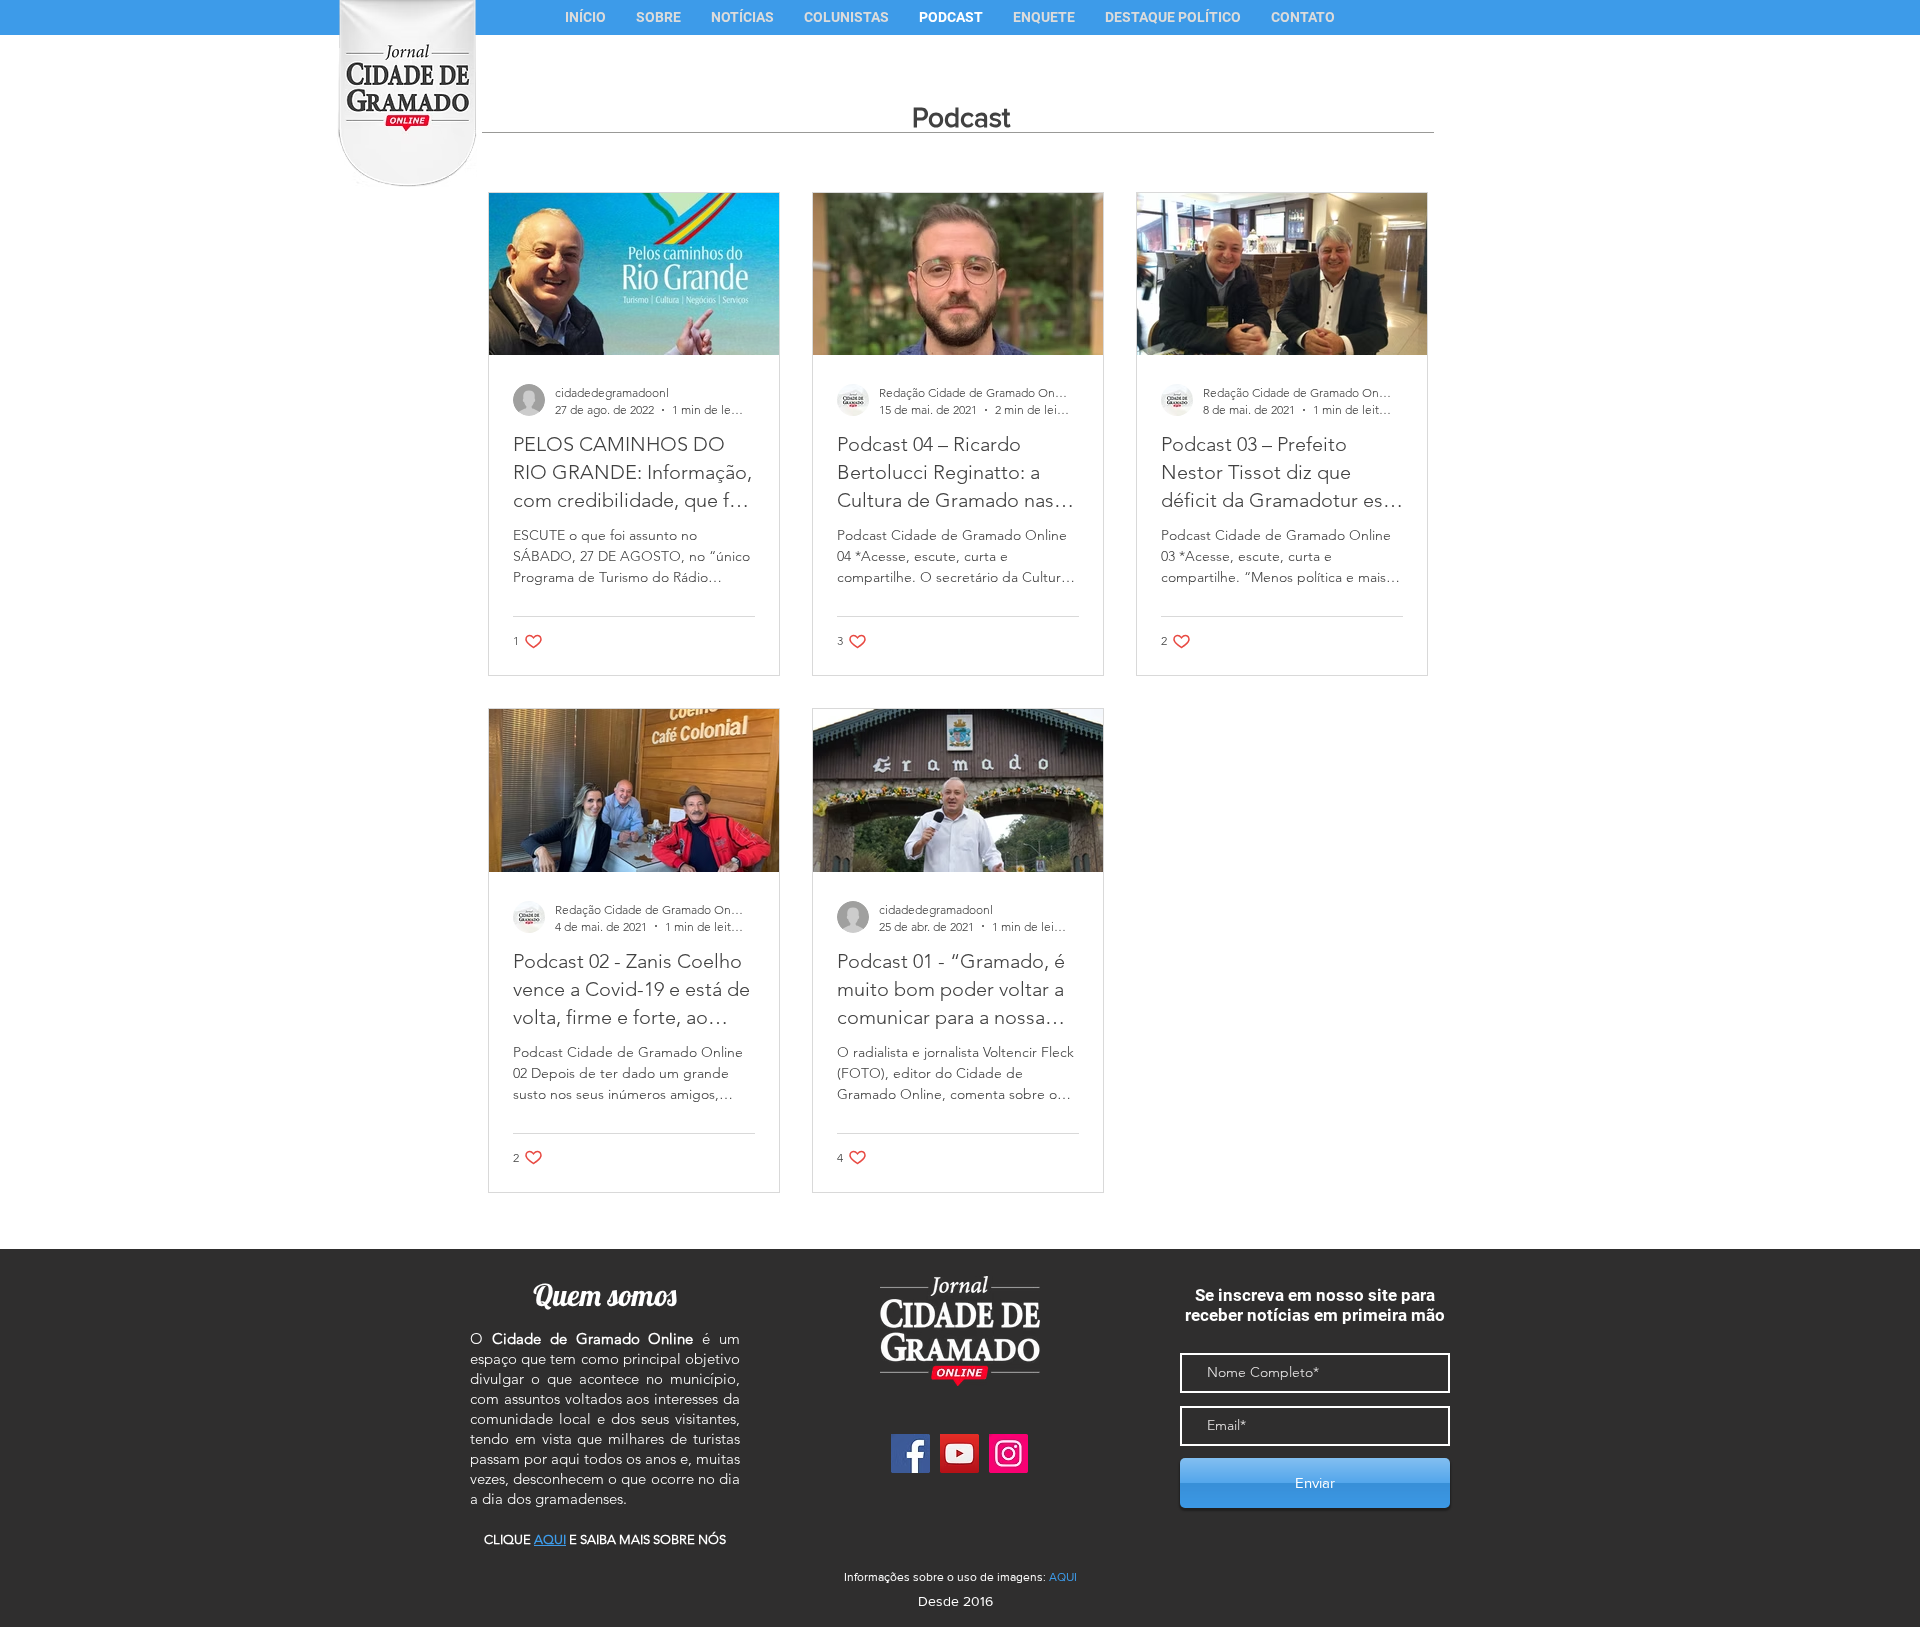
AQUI (1063, 1577)
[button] (846, 17)
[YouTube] (959, 1453)
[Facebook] (910, 1453)
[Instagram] (1008, 1453)
